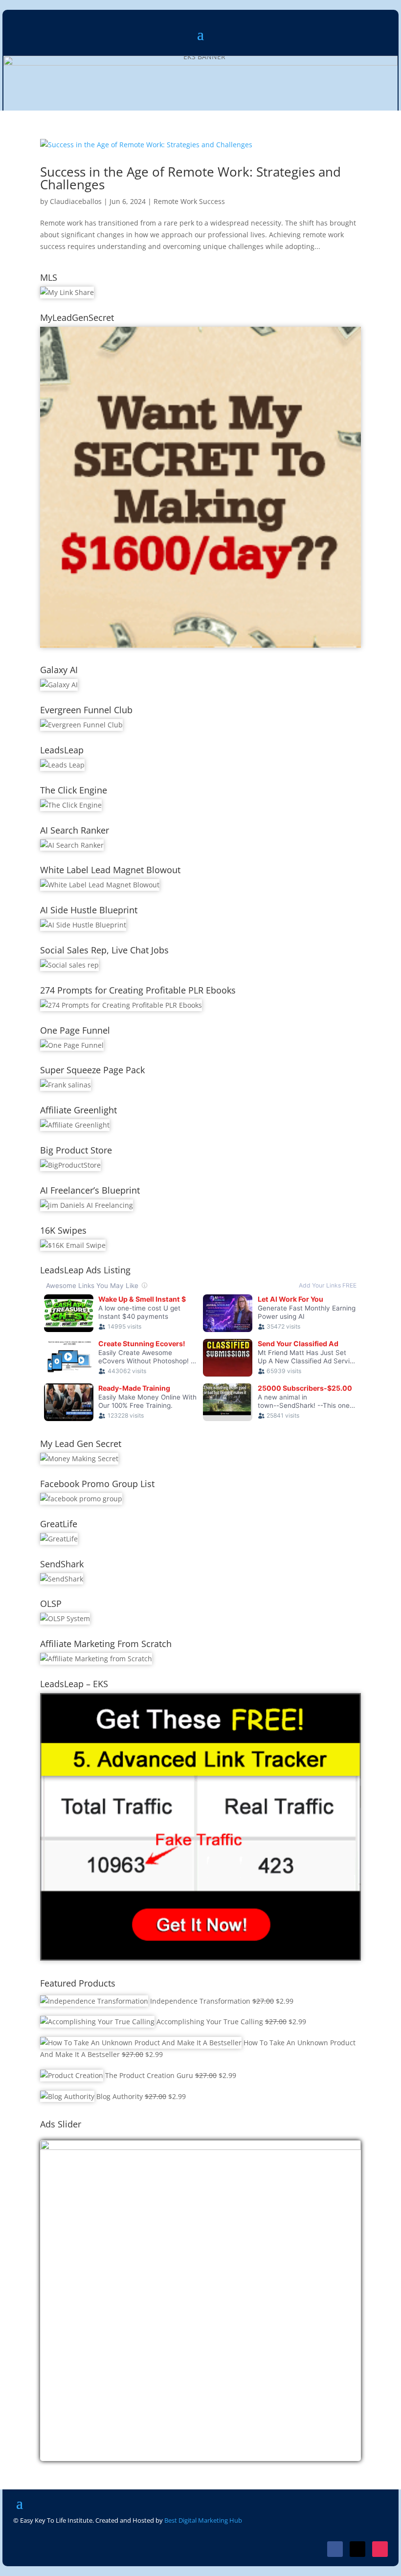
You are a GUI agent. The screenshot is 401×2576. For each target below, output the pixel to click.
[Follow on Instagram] (380, 2549)
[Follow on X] (357, 2549)
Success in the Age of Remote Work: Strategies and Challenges (190, 178)
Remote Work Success (189, 201)
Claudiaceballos (76, 201)
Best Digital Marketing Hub (203, 2520)
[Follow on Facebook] (335, 2549)
